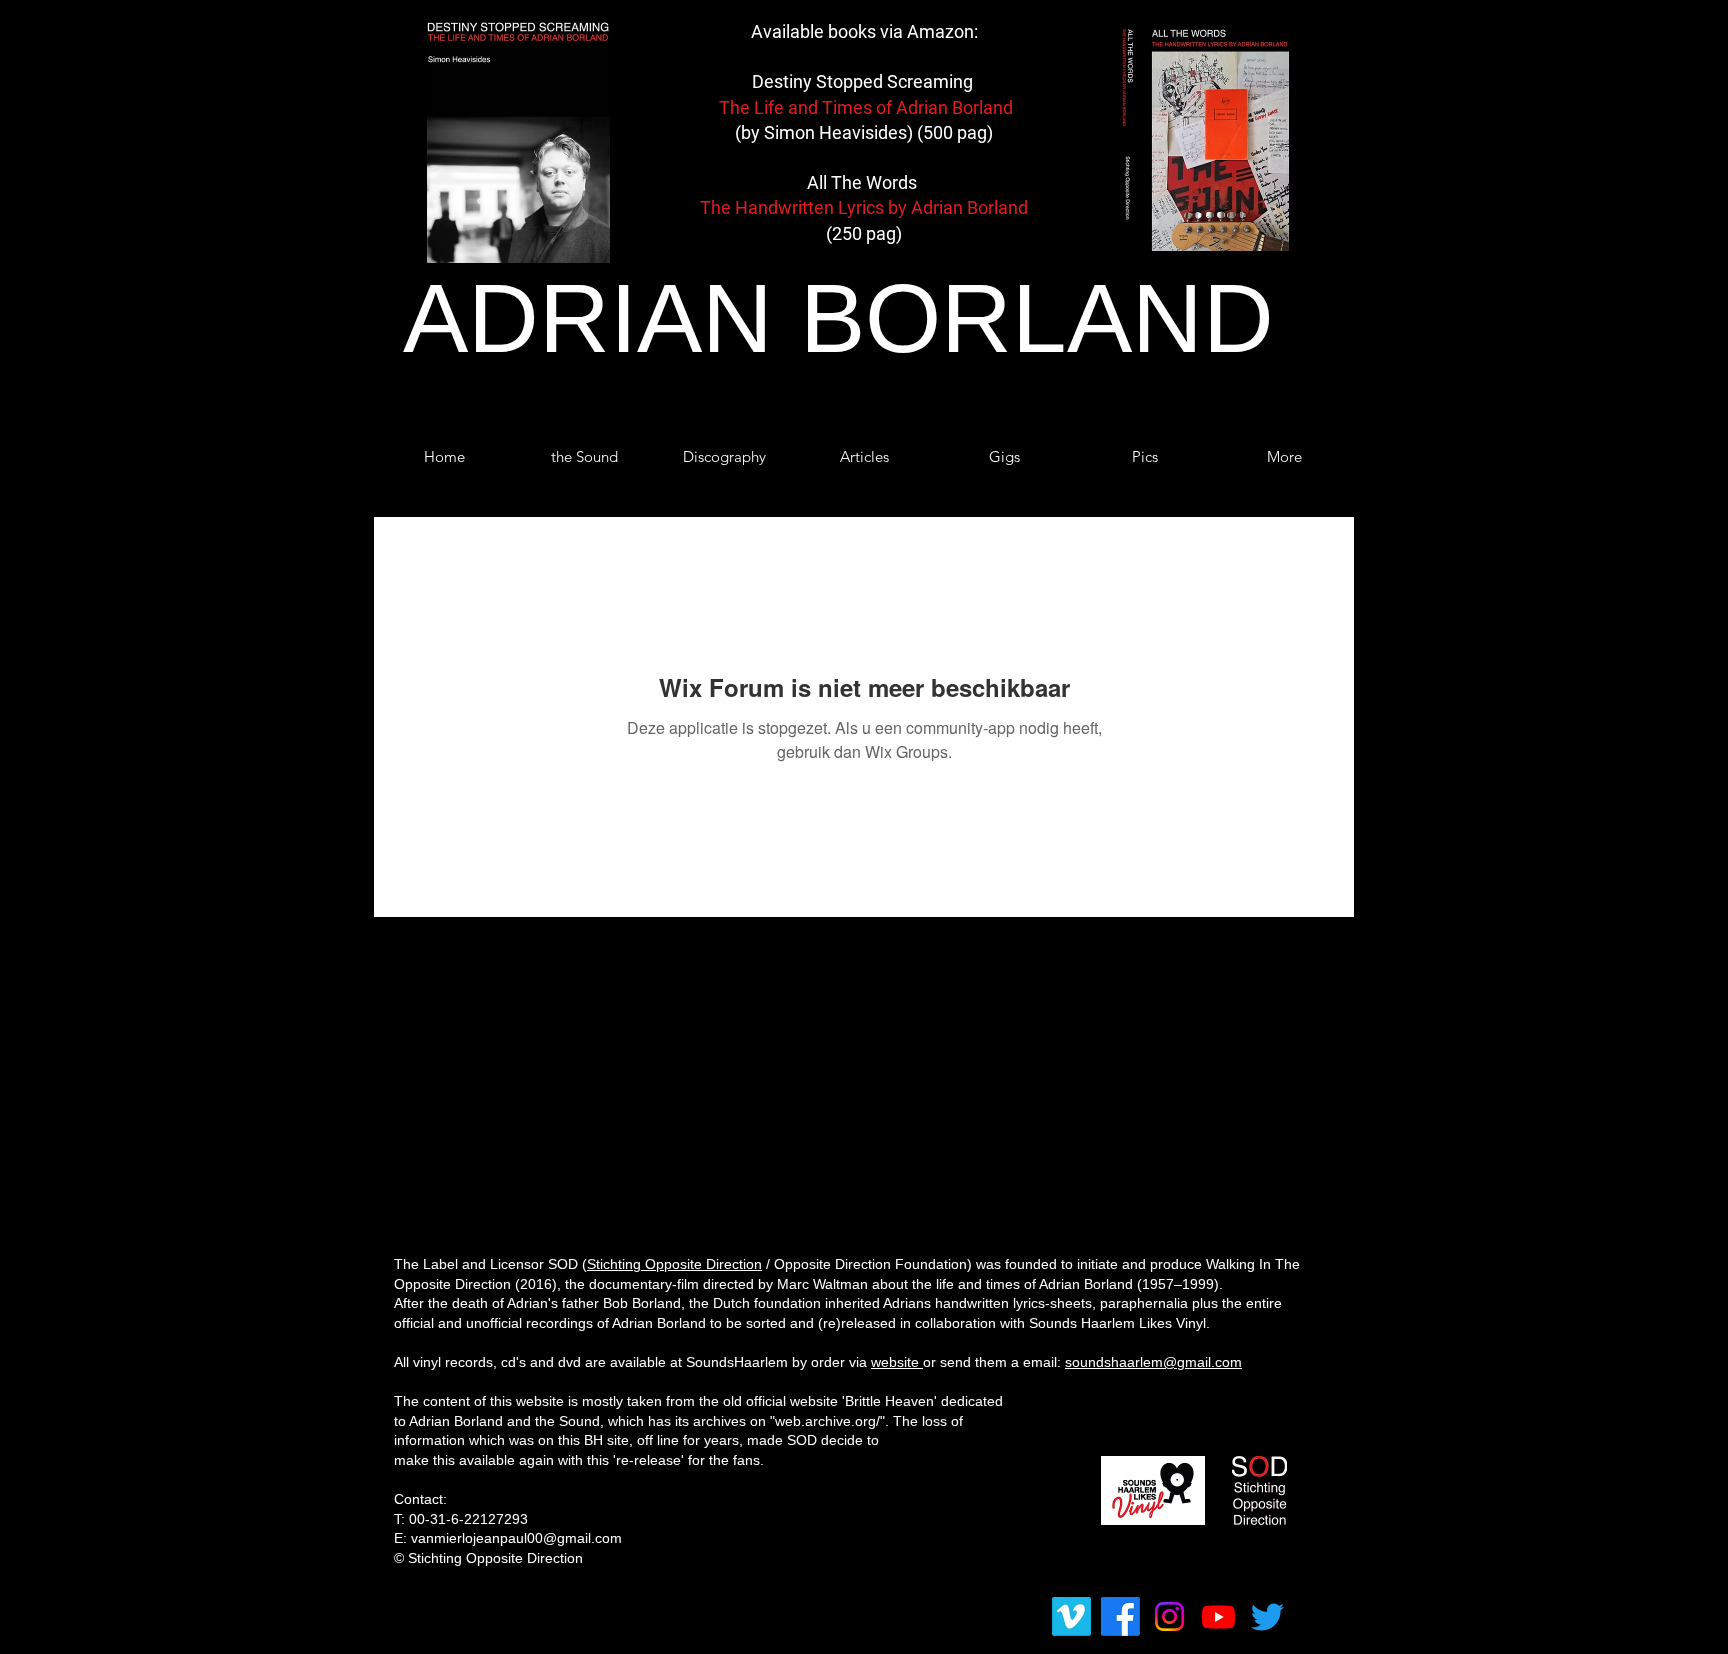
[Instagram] (1169, 1616)
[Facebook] (1120, 1616)
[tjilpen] (1267, 1616)
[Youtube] (1218, 1616)
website (897, 1362)
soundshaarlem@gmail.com (1153, 1362)
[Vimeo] (1071, 1616)
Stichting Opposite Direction (674, 1264)
